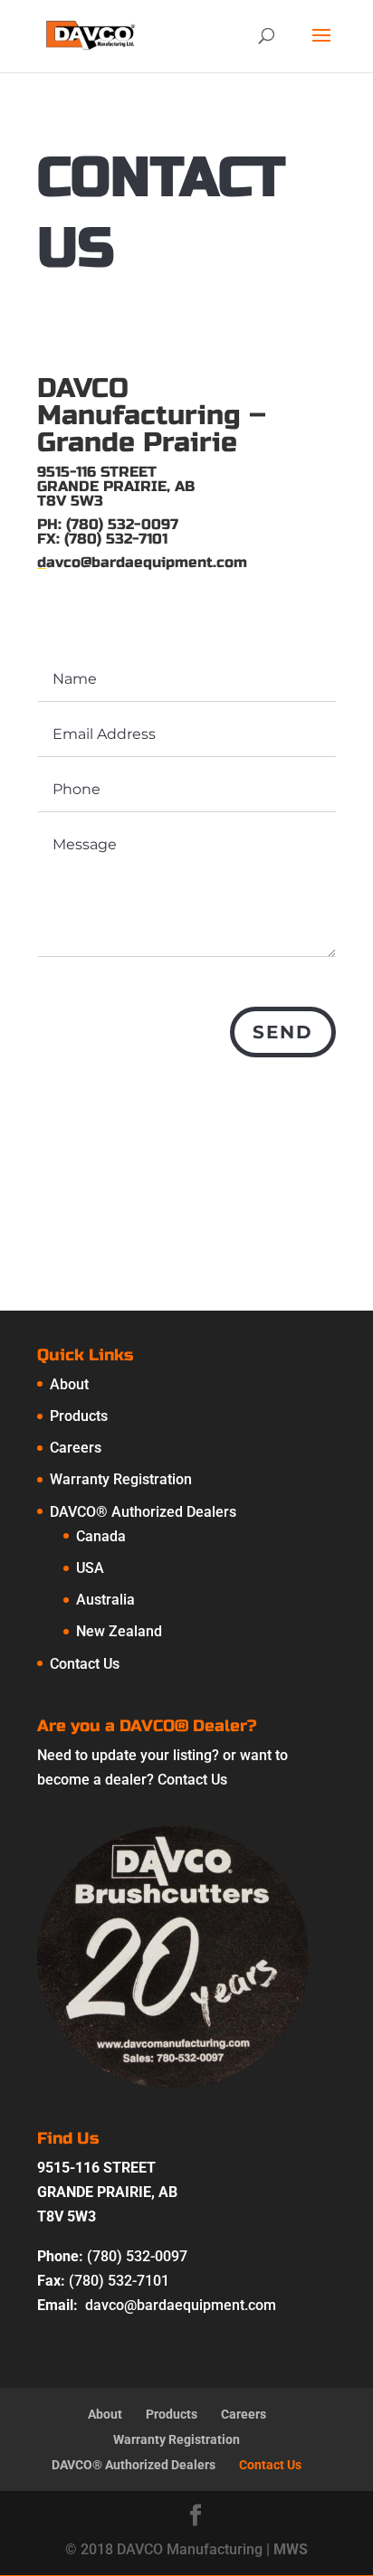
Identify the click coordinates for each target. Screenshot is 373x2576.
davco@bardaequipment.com (181, 2305)
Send (283, 1032)
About (69, 1384)
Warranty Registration (121, 1479)
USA (90, 1568)
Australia (105, 1600)
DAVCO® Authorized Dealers (143, 1512)
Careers (76, 1448)
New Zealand (119, 1631)
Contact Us (85, 1664)
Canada (101, 1536)
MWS (291, 2549)
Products (79, 1416)
